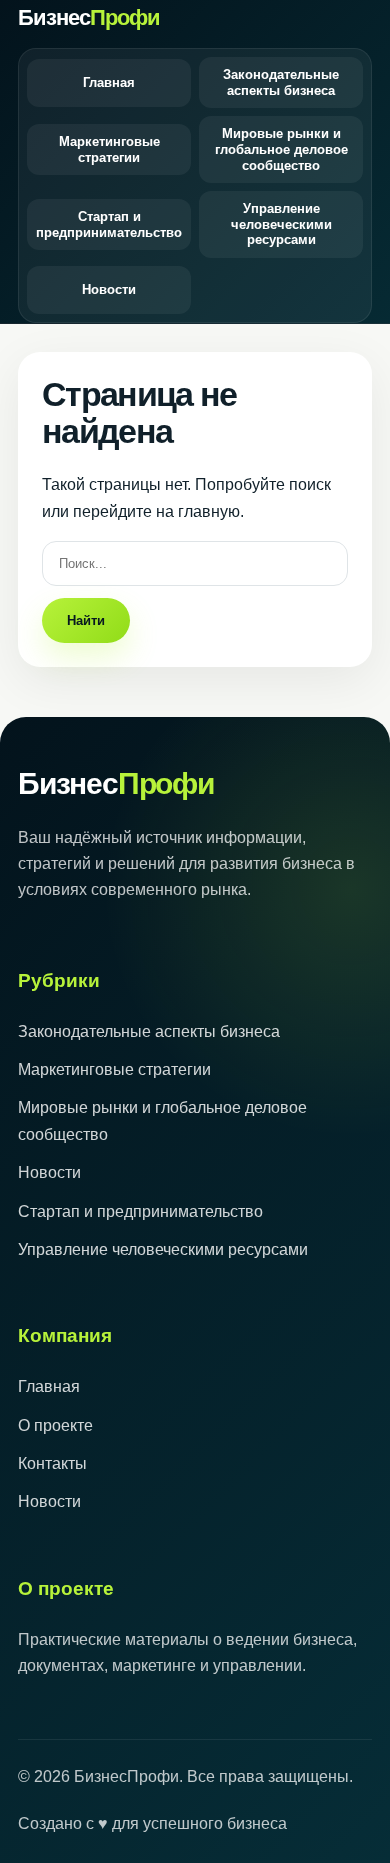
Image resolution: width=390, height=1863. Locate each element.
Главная (109, 82)
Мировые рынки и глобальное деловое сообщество (281, 149)
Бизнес (89, 17)
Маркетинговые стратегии (109, 149)
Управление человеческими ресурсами (281, 224)
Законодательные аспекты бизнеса (281, 82)
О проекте (55, 1425)
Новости (109, 289)
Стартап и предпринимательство (109, 224)
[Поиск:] (195, 562)
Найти (86, 620)
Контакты (52, 1463)
